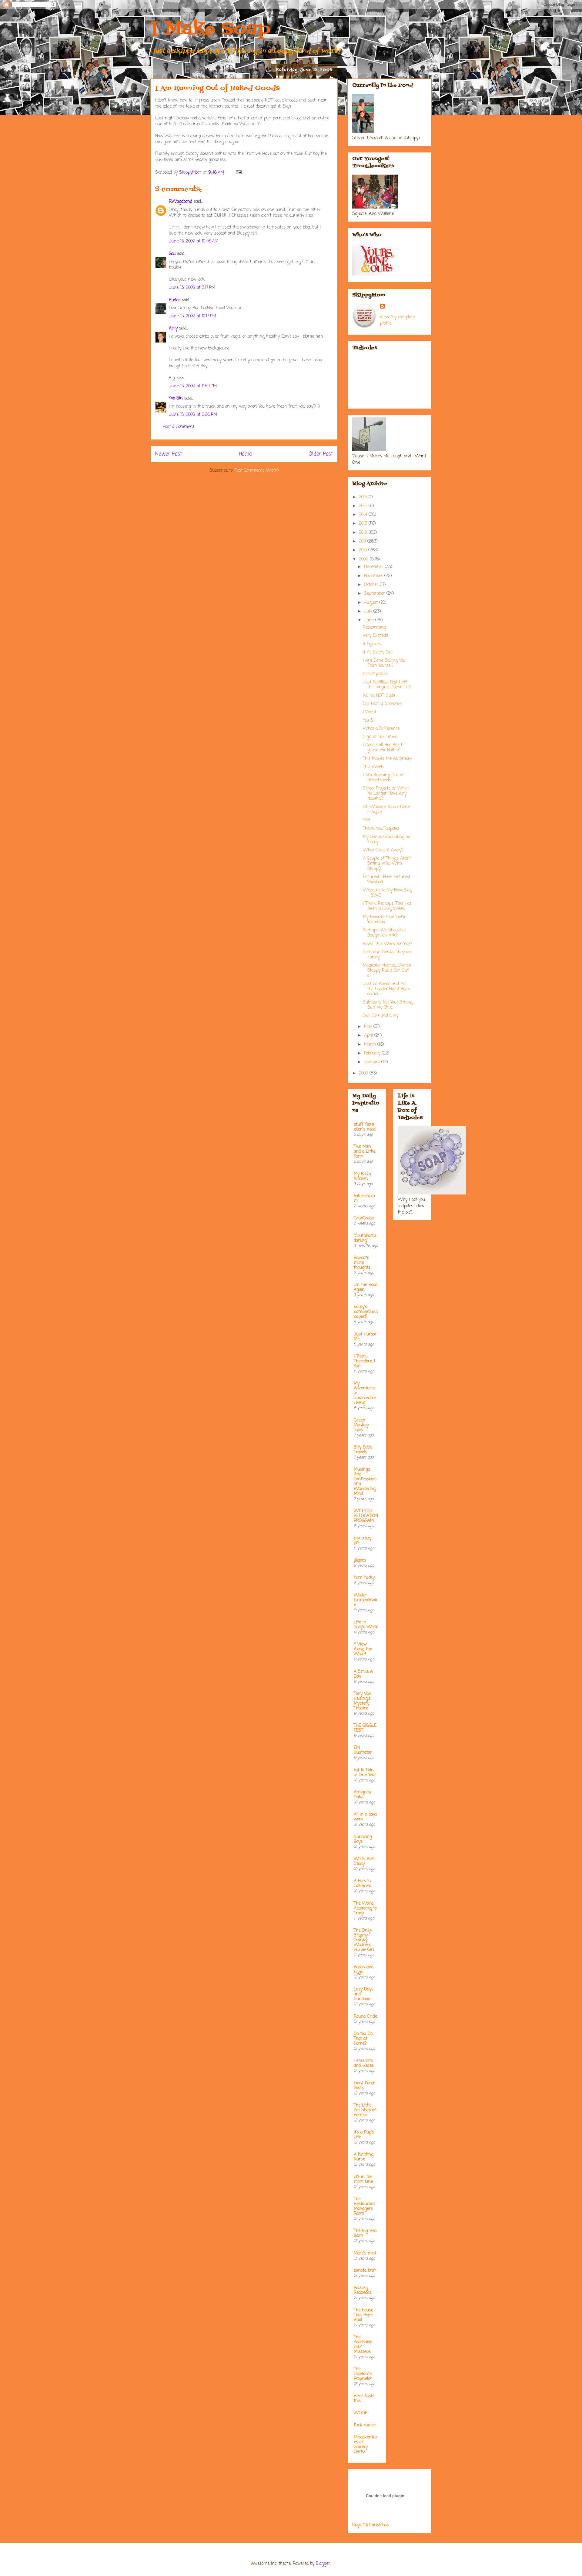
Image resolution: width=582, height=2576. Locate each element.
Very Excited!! (376, 636)
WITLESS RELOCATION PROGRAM (366, 1516)
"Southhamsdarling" (365, 1238)
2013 (364, 524)
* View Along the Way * (363, 1649)
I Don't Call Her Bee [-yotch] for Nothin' (384, 748)
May (369, 1027)
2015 (364, 506)
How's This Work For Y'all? (388, 944)
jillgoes (360, 1560)
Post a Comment (179, 427)
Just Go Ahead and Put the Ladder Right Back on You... (386, 989)
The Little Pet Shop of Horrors (365, 2110)
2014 (364, 515)
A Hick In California (363, 1884)
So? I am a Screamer (383, 704)
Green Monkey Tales (361, 1425)
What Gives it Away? (383, 850)
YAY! (367, 820)
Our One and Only (381, 1016)
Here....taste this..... (364, 2399)
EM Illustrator (363, 1750)
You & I (369, 721)
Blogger (323, 2564)
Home (245, 454)
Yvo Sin (176, 398)
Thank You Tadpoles (381, 829)
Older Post (321, 454)
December (374, 567)
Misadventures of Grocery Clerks (366, 2445)
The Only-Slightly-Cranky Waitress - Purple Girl (364, 1940)
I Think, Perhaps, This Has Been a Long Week (387, 906)
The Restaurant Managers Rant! (364, 2206)
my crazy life (363, 1541)
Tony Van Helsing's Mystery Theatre (363, 1701)
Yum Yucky (364, 1578)
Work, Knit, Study (365, 1861)
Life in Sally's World (366, 1625)
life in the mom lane (363, 2179)
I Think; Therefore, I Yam (364, 1361)
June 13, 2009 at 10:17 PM (192, 316)
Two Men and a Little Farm (365, 1152)
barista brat (365, 2271)
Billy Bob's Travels (363, 1450)
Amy (173, 328)
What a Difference (381, 729)
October (372, 585)
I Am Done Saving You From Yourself (384, 663)
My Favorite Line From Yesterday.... (384, 920)
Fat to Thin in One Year (365, 1773)
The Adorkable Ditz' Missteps (363, 2345)
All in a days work (365, 1817)
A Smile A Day (363, 1674)
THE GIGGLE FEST (365, 1728)
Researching (375, 628)
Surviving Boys (363, 1839)
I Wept (370, 712)
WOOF (360, 2413)
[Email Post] (239, 173)
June (370, 620)
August (372, 603)
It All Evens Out (378, 652)
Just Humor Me (365, 1337)
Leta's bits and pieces (364, 2063)
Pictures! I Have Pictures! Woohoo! (386, 880)
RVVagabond (181, 202)
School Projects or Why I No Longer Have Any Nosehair (386, 794)
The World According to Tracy (365, 1908)
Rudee (175, 300)
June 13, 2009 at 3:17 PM (192, 288)
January (373, 1062)
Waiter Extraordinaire (366, 1600)
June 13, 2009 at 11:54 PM (193, 386)
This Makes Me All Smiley (387, 759)
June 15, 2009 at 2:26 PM (193, 415)
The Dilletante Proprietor (363, 2374)
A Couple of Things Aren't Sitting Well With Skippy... (387, 864)
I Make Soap (210, 30)
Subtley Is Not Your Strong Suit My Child (388, 1005)
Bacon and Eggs (364, 1970)
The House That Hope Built (363, 2315)
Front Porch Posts (365, 2086)
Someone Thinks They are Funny (388, 955)
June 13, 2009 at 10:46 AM (194, 241)
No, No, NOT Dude (379, 696)
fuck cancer (365, 2425)
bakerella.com (364, 1199)
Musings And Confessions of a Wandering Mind (365, 1482)
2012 (364, 533)
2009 (364, 559)
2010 (364, 550)
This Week (373, 767)
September (375, 594)
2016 (364, 497)
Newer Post (169, 454)
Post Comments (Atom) (257, 471)
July (369, 611)
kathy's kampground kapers (366, 1312)
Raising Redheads (363, 2290)
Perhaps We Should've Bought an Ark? (384, 933)
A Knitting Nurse (364, 2157)
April (369, 1036)
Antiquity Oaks (362, 1795)
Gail (172, 254)
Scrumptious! (375, 674)
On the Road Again (366, 1287)
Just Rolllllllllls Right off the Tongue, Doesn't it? (387, 685)
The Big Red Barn (365, 2233)
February (373, 1053)
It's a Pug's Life (364, 2135)
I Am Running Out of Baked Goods (383, 778)
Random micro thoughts (362, 1263)
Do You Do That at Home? (363, 2039)
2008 (364, 1073)
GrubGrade (364, 1218)
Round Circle (365, 2017)
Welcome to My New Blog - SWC (387, 893)
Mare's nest (365, 2253)
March (371, 1045)
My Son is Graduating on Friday (387, 840)
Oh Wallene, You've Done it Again (386, 810)
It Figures (372, 644)
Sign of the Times (380, 737)
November (374, 576)
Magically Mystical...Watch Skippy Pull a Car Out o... (387, 971)
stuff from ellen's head (365, 1127)
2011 (363, 541)
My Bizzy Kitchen (362, 1176)
